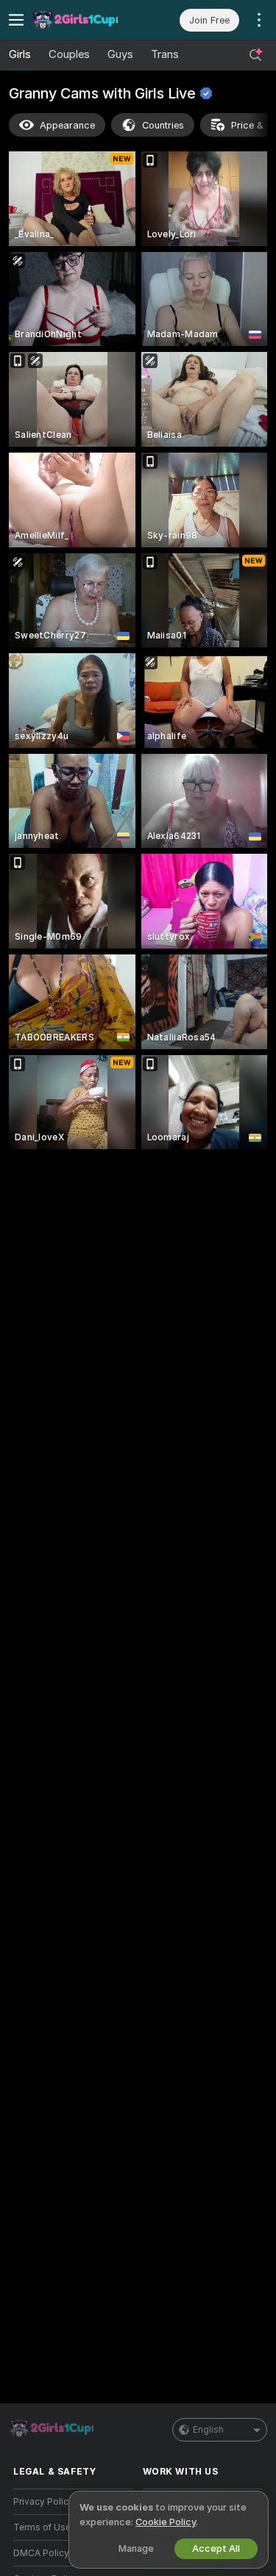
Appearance (67, 125)
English (208, 2430)
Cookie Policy (166, 2522)
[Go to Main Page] (85, 20)
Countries (163, 125)
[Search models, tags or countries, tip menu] (255, 55)
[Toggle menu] (16, 20)
